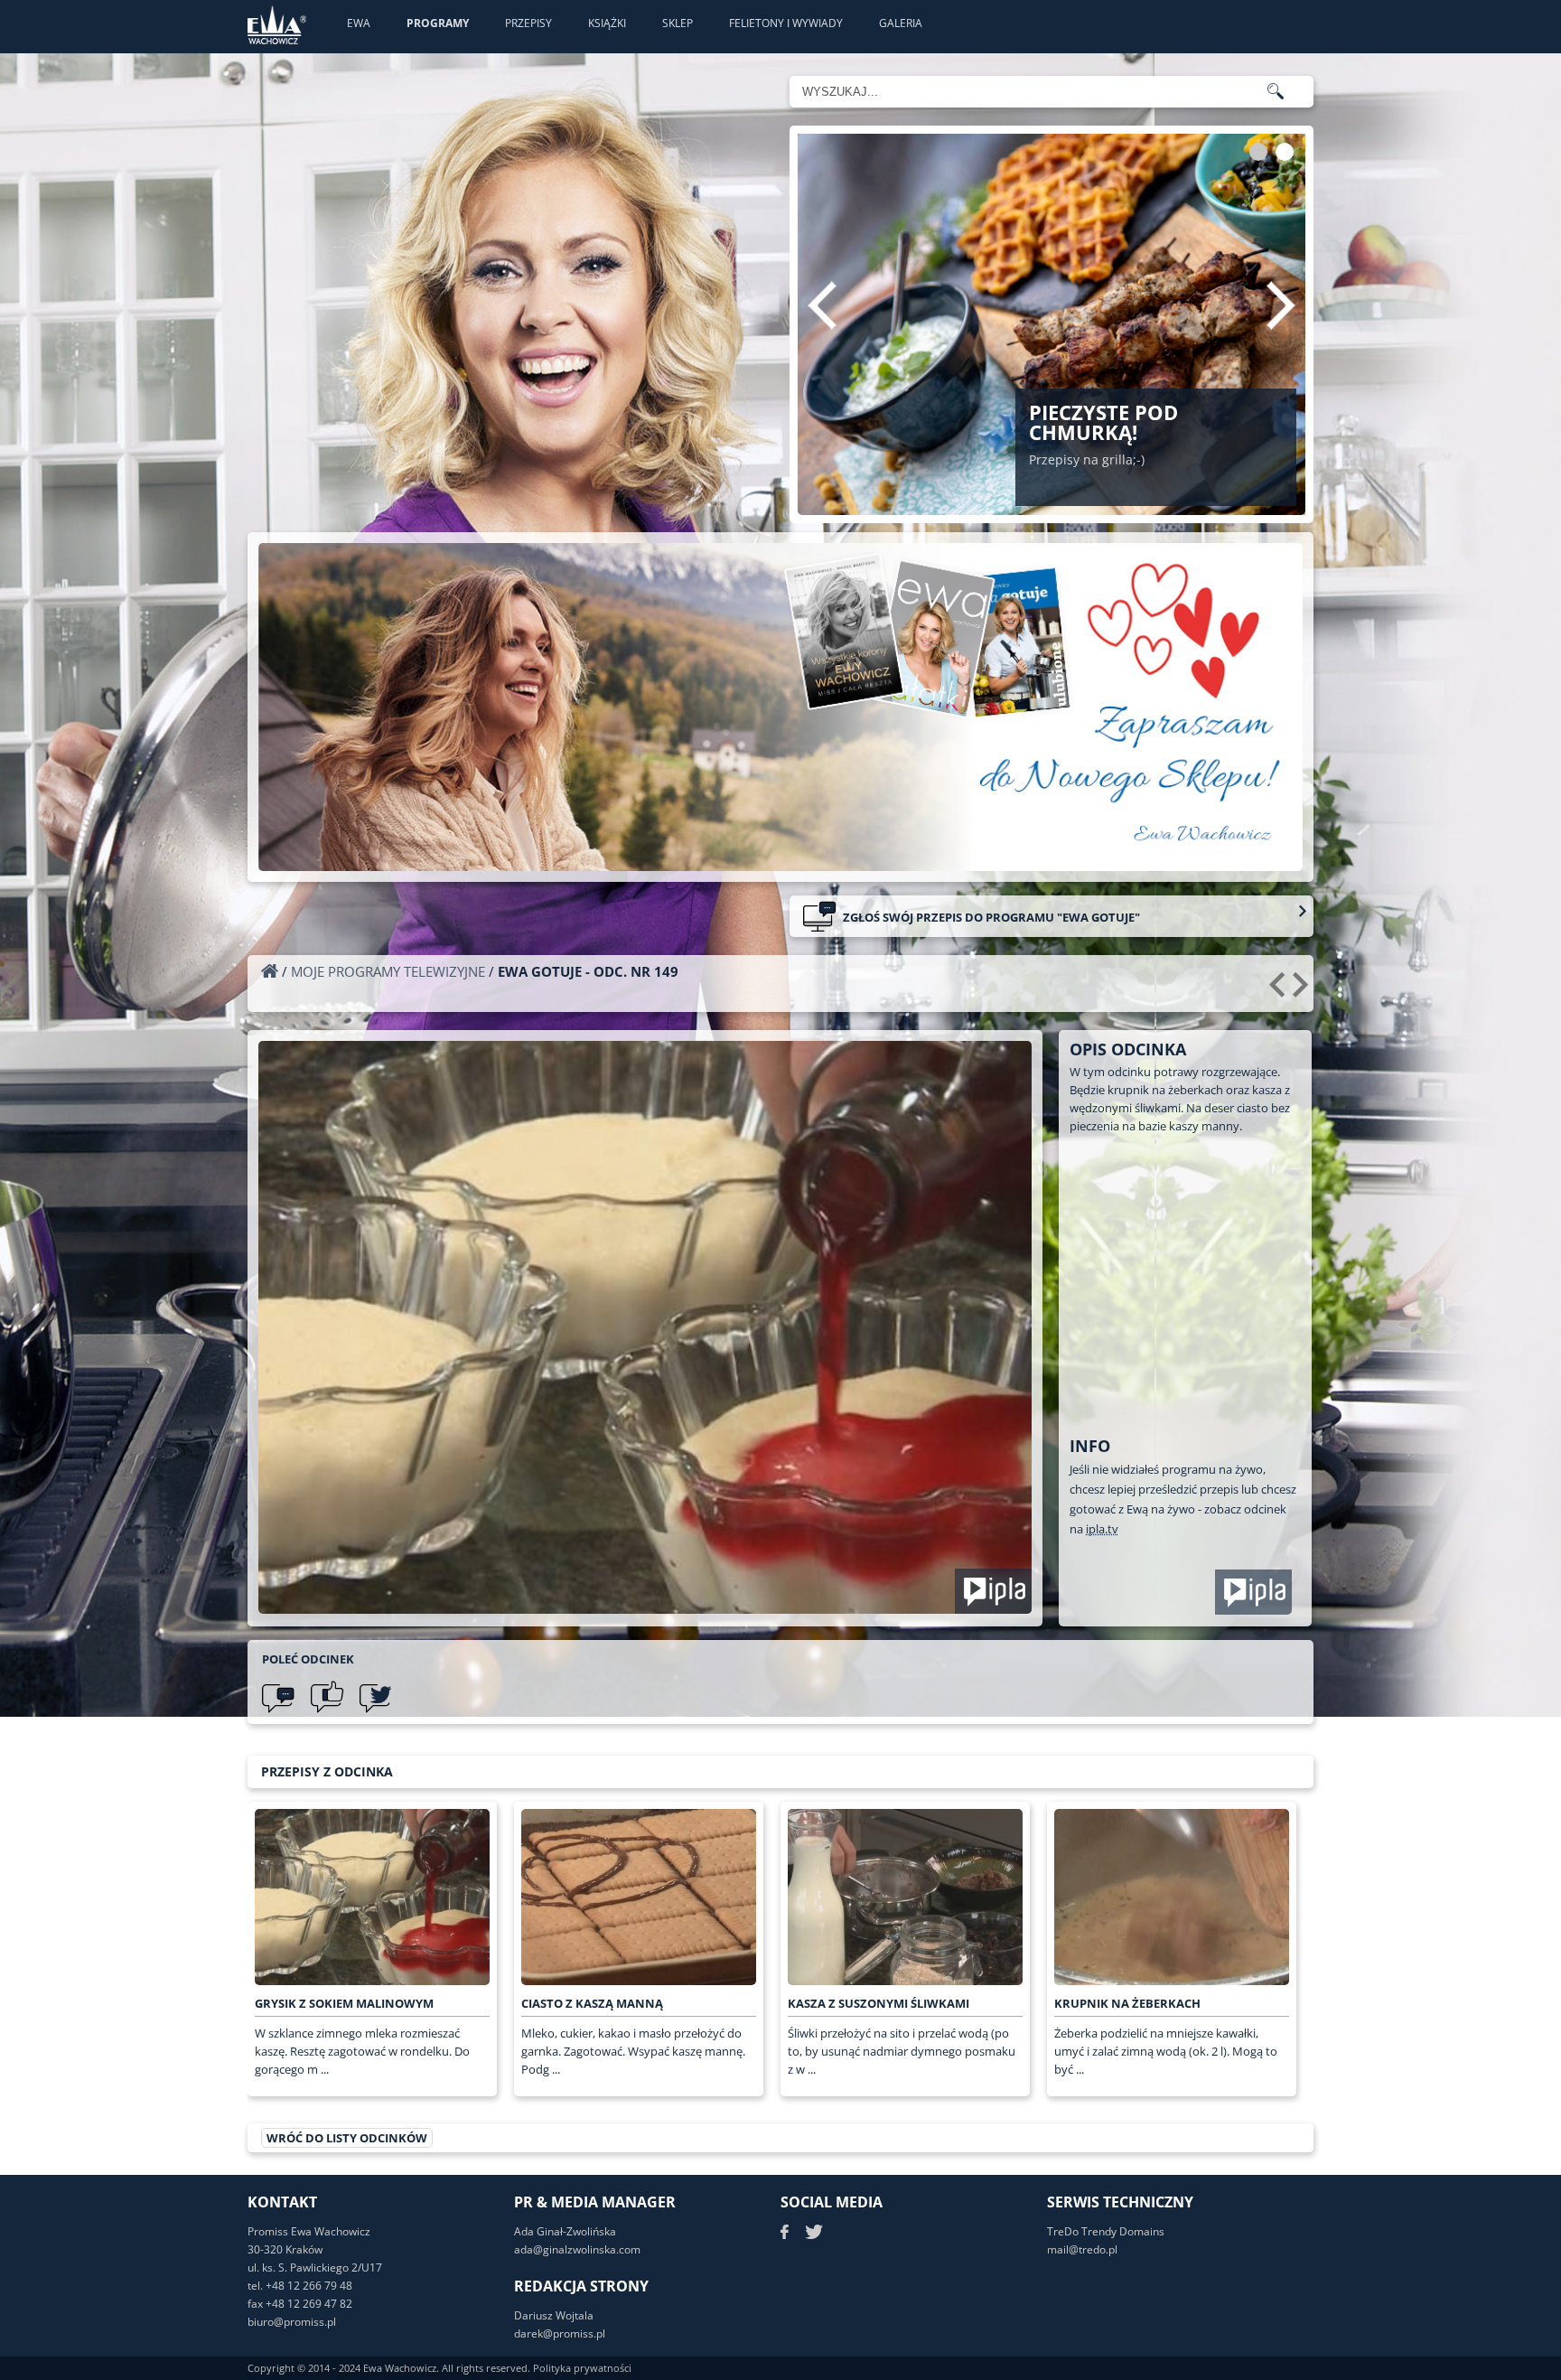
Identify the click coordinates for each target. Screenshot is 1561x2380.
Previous (822, 305)
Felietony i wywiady (786, 23)
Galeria (901, 23)
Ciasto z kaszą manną (592, 2003)
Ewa (359, 23)
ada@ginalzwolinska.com (577, 2249)
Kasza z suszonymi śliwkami (879, 2003)
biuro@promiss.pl (292, 2322)
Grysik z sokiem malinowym (344, 2003)
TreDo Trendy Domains (1106, 2231)
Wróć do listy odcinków (347, 2138)
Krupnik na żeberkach (1127, 2003)
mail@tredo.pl (1082, 2249)
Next (1281, 305)
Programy (438, 23)
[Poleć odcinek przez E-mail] (278, 1697)
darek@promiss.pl (560, 2333)
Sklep (678, 23)
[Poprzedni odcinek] (1280, 991)
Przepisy (528, 23)
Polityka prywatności (582, 2368)
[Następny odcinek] (1303, 991)
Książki (607, 23)
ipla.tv (1102, 1529)
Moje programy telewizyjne (388, 971)
